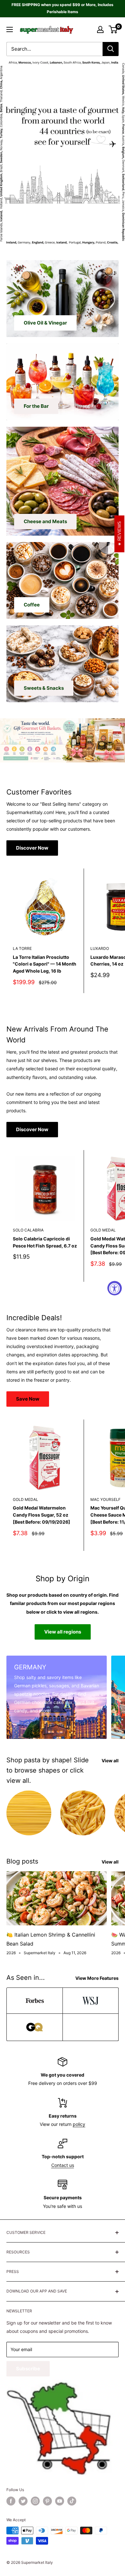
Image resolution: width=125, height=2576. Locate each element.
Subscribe (28, 2369)
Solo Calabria (28, 1230)
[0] (113, 29)
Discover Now (32, 848)
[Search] (111, 49)
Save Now (28, 1399)
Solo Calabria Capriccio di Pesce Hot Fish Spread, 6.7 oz (45, 1242)
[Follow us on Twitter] (23, 2501)
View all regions (63, 1632)
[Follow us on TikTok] (72, 2501)
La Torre (22, 948)
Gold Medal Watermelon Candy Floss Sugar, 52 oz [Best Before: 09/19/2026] (42, 1515)
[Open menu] (10, 29)
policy (79, 2124)
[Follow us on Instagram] (35, 2501)
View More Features (97, 1978)
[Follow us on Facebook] (11, 2501)
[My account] (100, 29)
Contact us (63, 2165)
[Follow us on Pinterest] (47, 2501)
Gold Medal (25, 1499)
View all (110, 1761)
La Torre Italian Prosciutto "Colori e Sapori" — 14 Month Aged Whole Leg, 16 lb (45, 964)
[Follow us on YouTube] (60, 2501)
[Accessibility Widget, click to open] (115, 1288)
